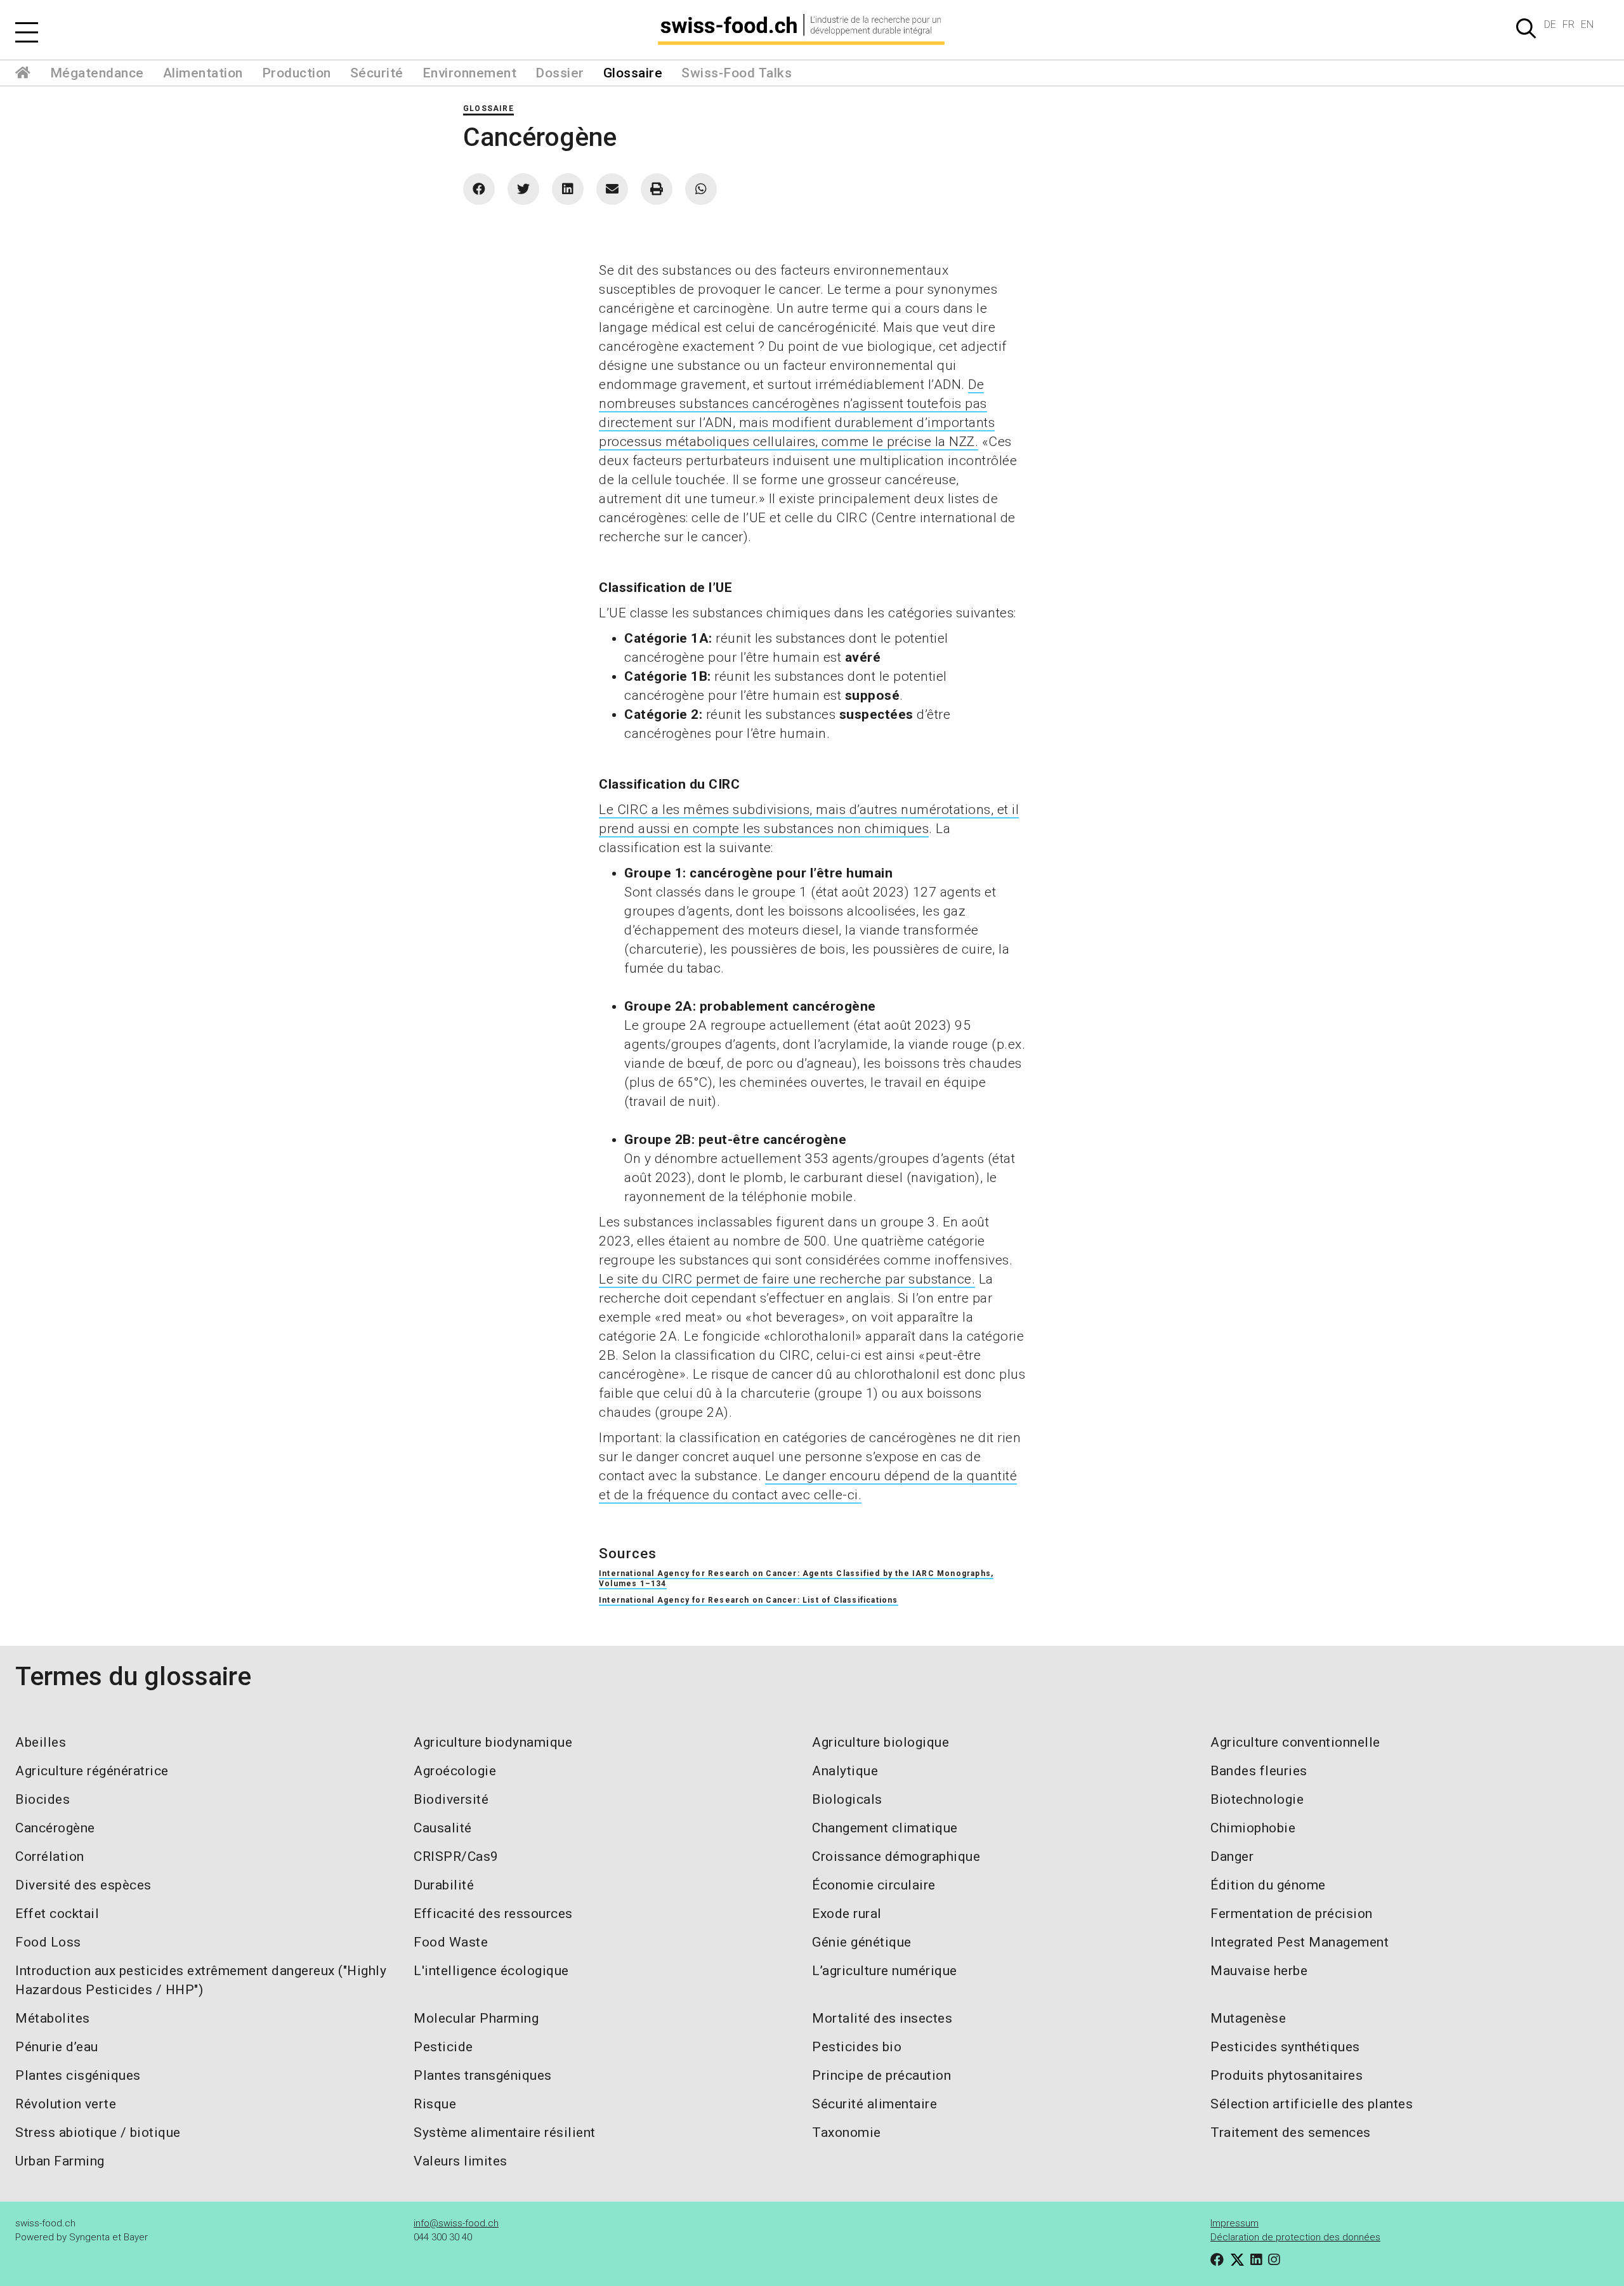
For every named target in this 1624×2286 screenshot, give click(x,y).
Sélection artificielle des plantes (1312, 2104)
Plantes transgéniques (483, 2075)
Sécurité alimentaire (874, 2104)
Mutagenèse (1248, 2018)
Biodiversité (451, 1799)
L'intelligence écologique (491, 1971)
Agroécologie (455, 1771)
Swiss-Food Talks (737, 73)
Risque (435, 2104)
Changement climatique (885, 1828)
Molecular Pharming (476, 2018)
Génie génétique (862, 1942)
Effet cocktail (57, 1914)
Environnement (470, 73)
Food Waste (451, 1942)
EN (1587, 24)
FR (1568, 24)
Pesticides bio (857, 2047)
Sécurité (377, 73)
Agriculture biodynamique (493, 1742)
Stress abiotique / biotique (98, 2132)
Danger (1232, 1856)
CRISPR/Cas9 (456, 1856)
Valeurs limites (461, 2161)
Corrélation (50, 1856)
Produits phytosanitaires (1287, 2075)
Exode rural (847, 1914)
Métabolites (53, 2018)
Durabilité (444, 1885)
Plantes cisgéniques (78, 2075)
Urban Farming (60, 2161)
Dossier (560, 73)
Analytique (845, 1771)
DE (1550, 24)
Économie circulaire (874, 1885)
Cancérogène (55, 1828)
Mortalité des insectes (882, 2018)
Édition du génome (1268, 1885)
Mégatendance (97, 73)
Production (297, 73)
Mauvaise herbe (1259, 1971)
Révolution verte (66, 2104)
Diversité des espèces (83, 1885)
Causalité (443, 1828)
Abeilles (41, 1742)
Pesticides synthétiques (1285, 2047)
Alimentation (203, 73)
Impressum (1234, 2223)
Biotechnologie (1257, 1799)
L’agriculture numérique (885, 1971)
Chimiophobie (1253, 1828)
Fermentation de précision (1292, 1914)
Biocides (43, 1799)
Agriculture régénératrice (92, 1771)
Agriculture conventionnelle (1295, 1742)
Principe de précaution (881, 2075)
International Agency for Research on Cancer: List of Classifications (749, 1600)
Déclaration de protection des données (1295, 2237)
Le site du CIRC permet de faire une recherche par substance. (787, 1279)
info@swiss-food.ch (456, 2223)
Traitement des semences (1291, 2132)
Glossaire (633, 73)
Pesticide (443, 2047)
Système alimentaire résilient (505, 2132)
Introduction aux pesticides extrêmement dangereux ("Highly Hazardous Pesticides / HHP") (201, 1980)
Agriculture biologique (881, 1742)
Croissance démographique (896, 1856)
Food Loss (48, 1942)
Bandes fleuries (1259, 1771)
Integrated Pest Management (1300, 1942)
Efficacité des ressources (493, 1914)
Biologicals (847, 1799)
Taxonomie (847, 2132)
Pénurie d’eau (57, 2047)
